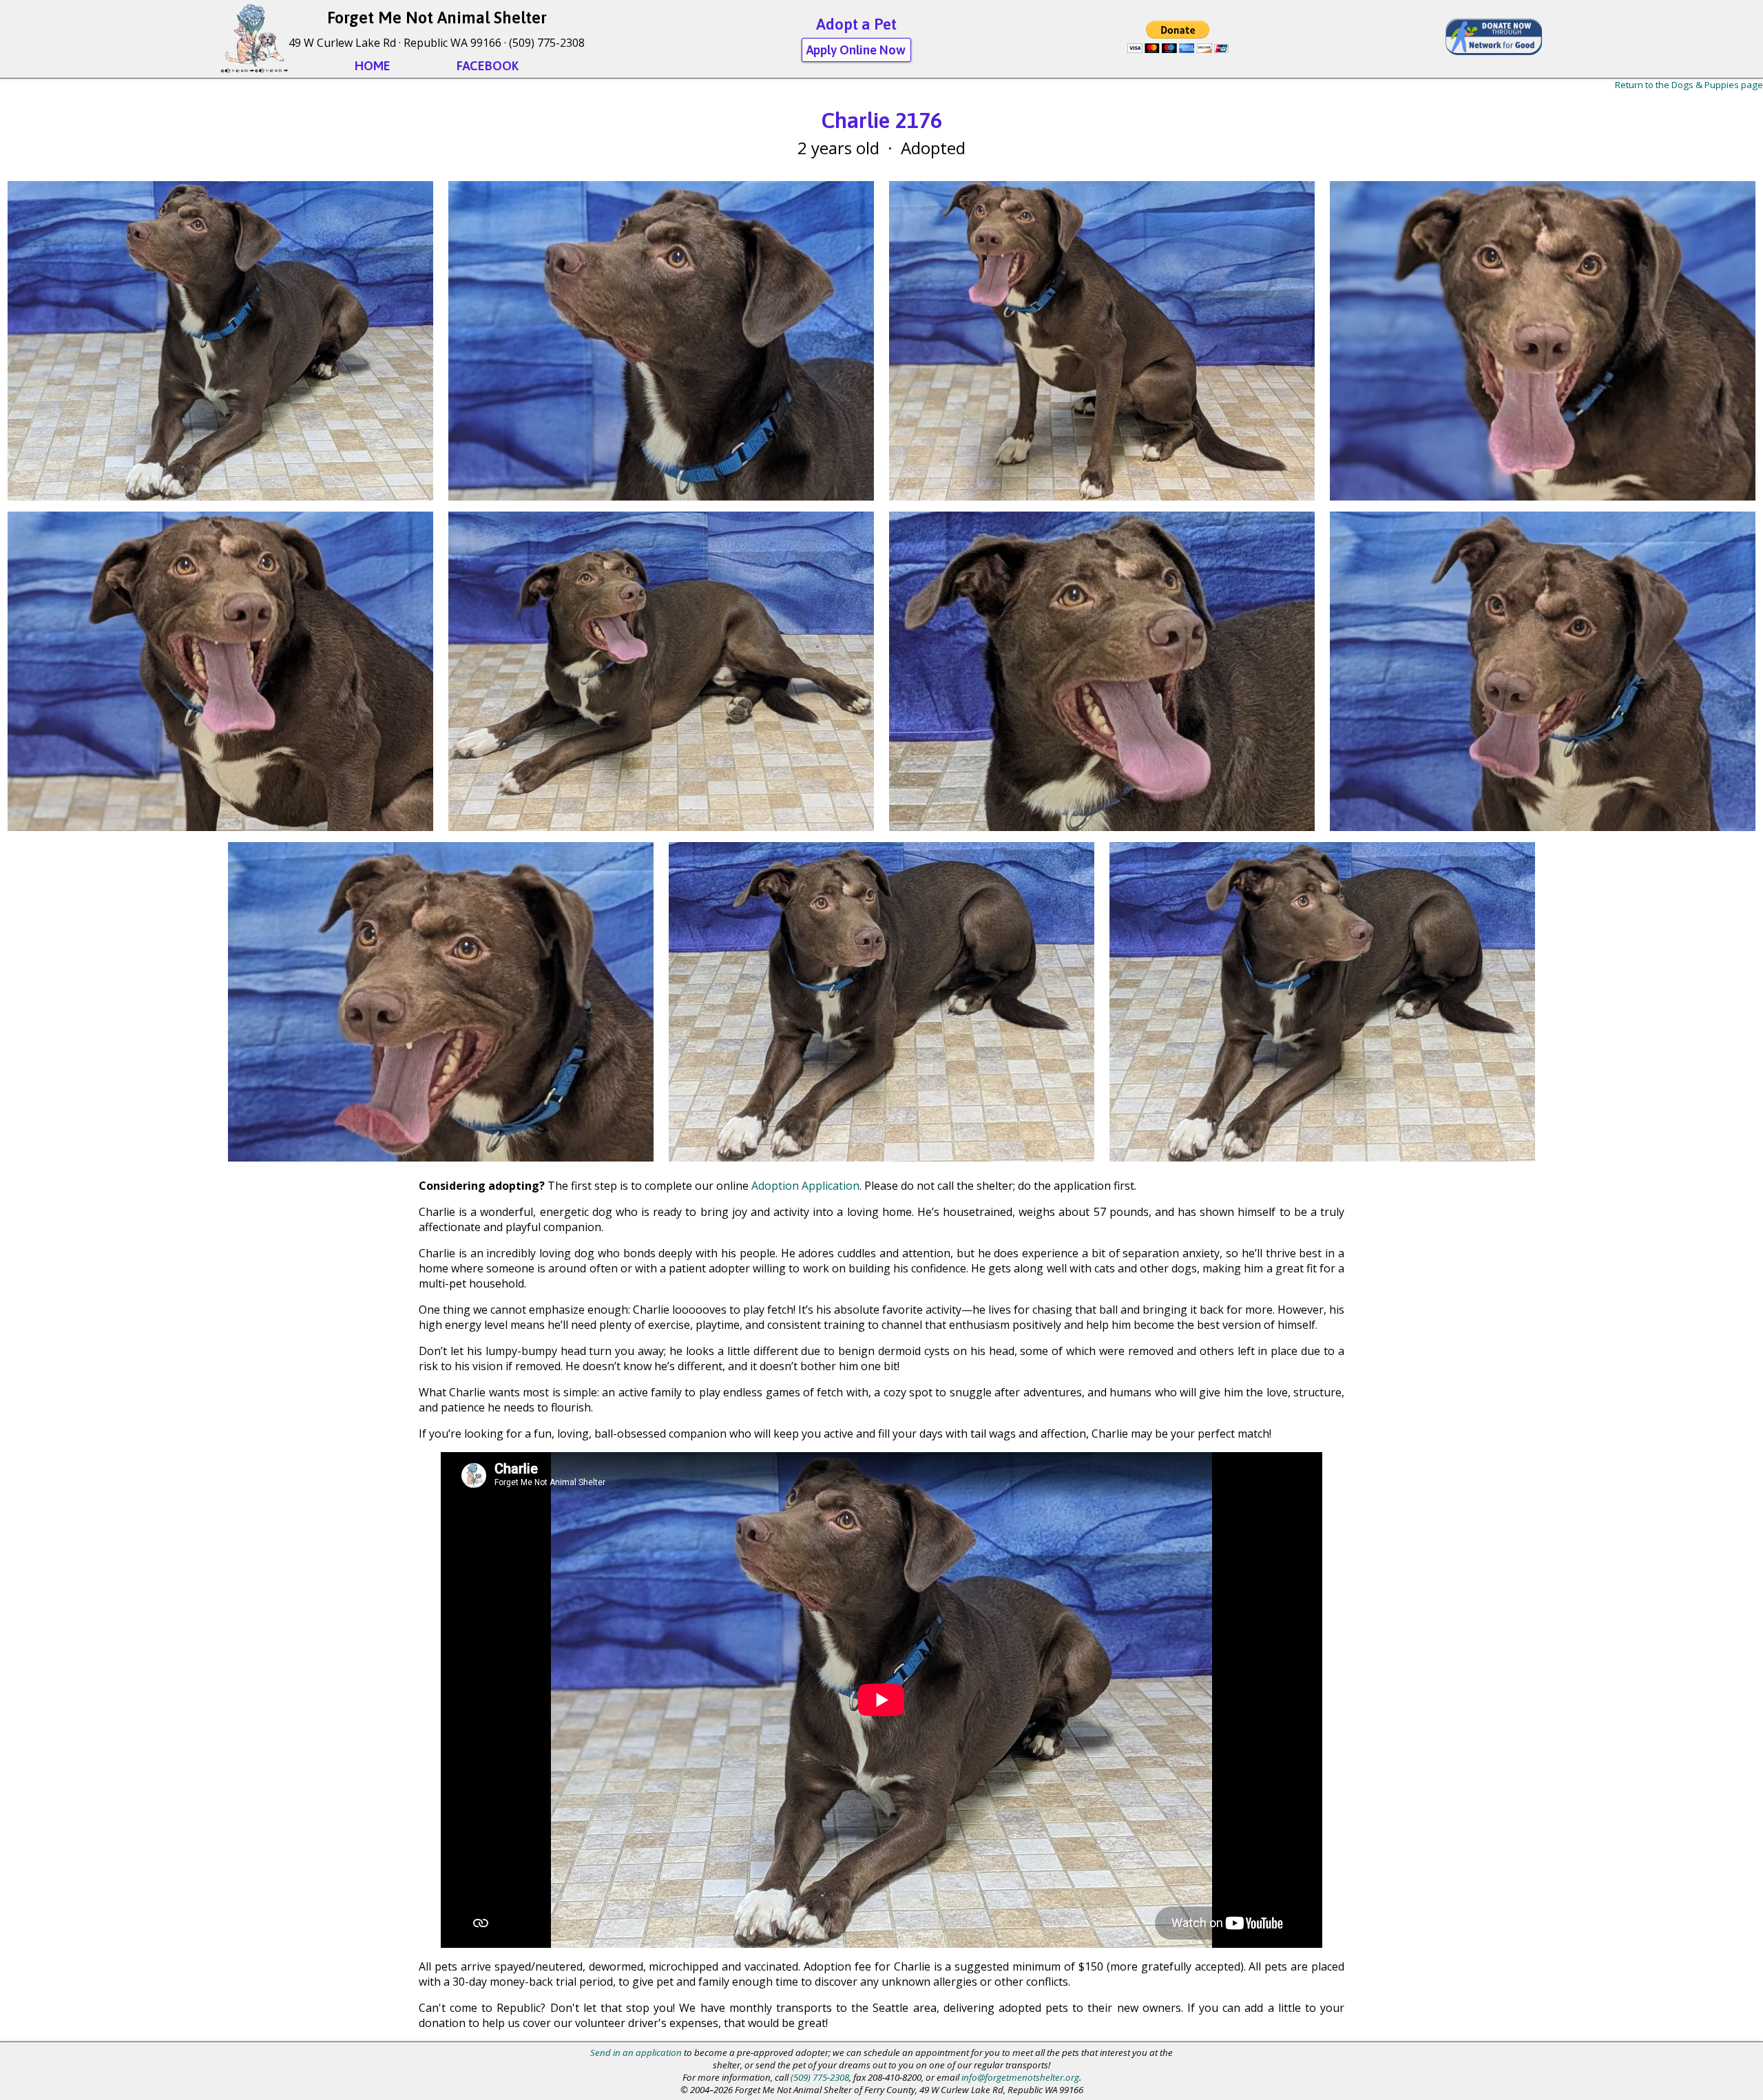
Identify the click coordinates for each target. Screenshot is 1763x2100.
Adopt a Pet (856, 24)
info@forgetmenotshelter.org (1020, 2077)
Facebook (488, 66)
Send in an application (636, 2052)
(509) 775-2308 (547, 43)
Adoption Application (805, 1186)
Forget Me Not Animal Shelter (437, 18)
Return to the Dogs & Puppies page (1689, 85)
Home (373, 66)
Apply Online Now (856, 50)
